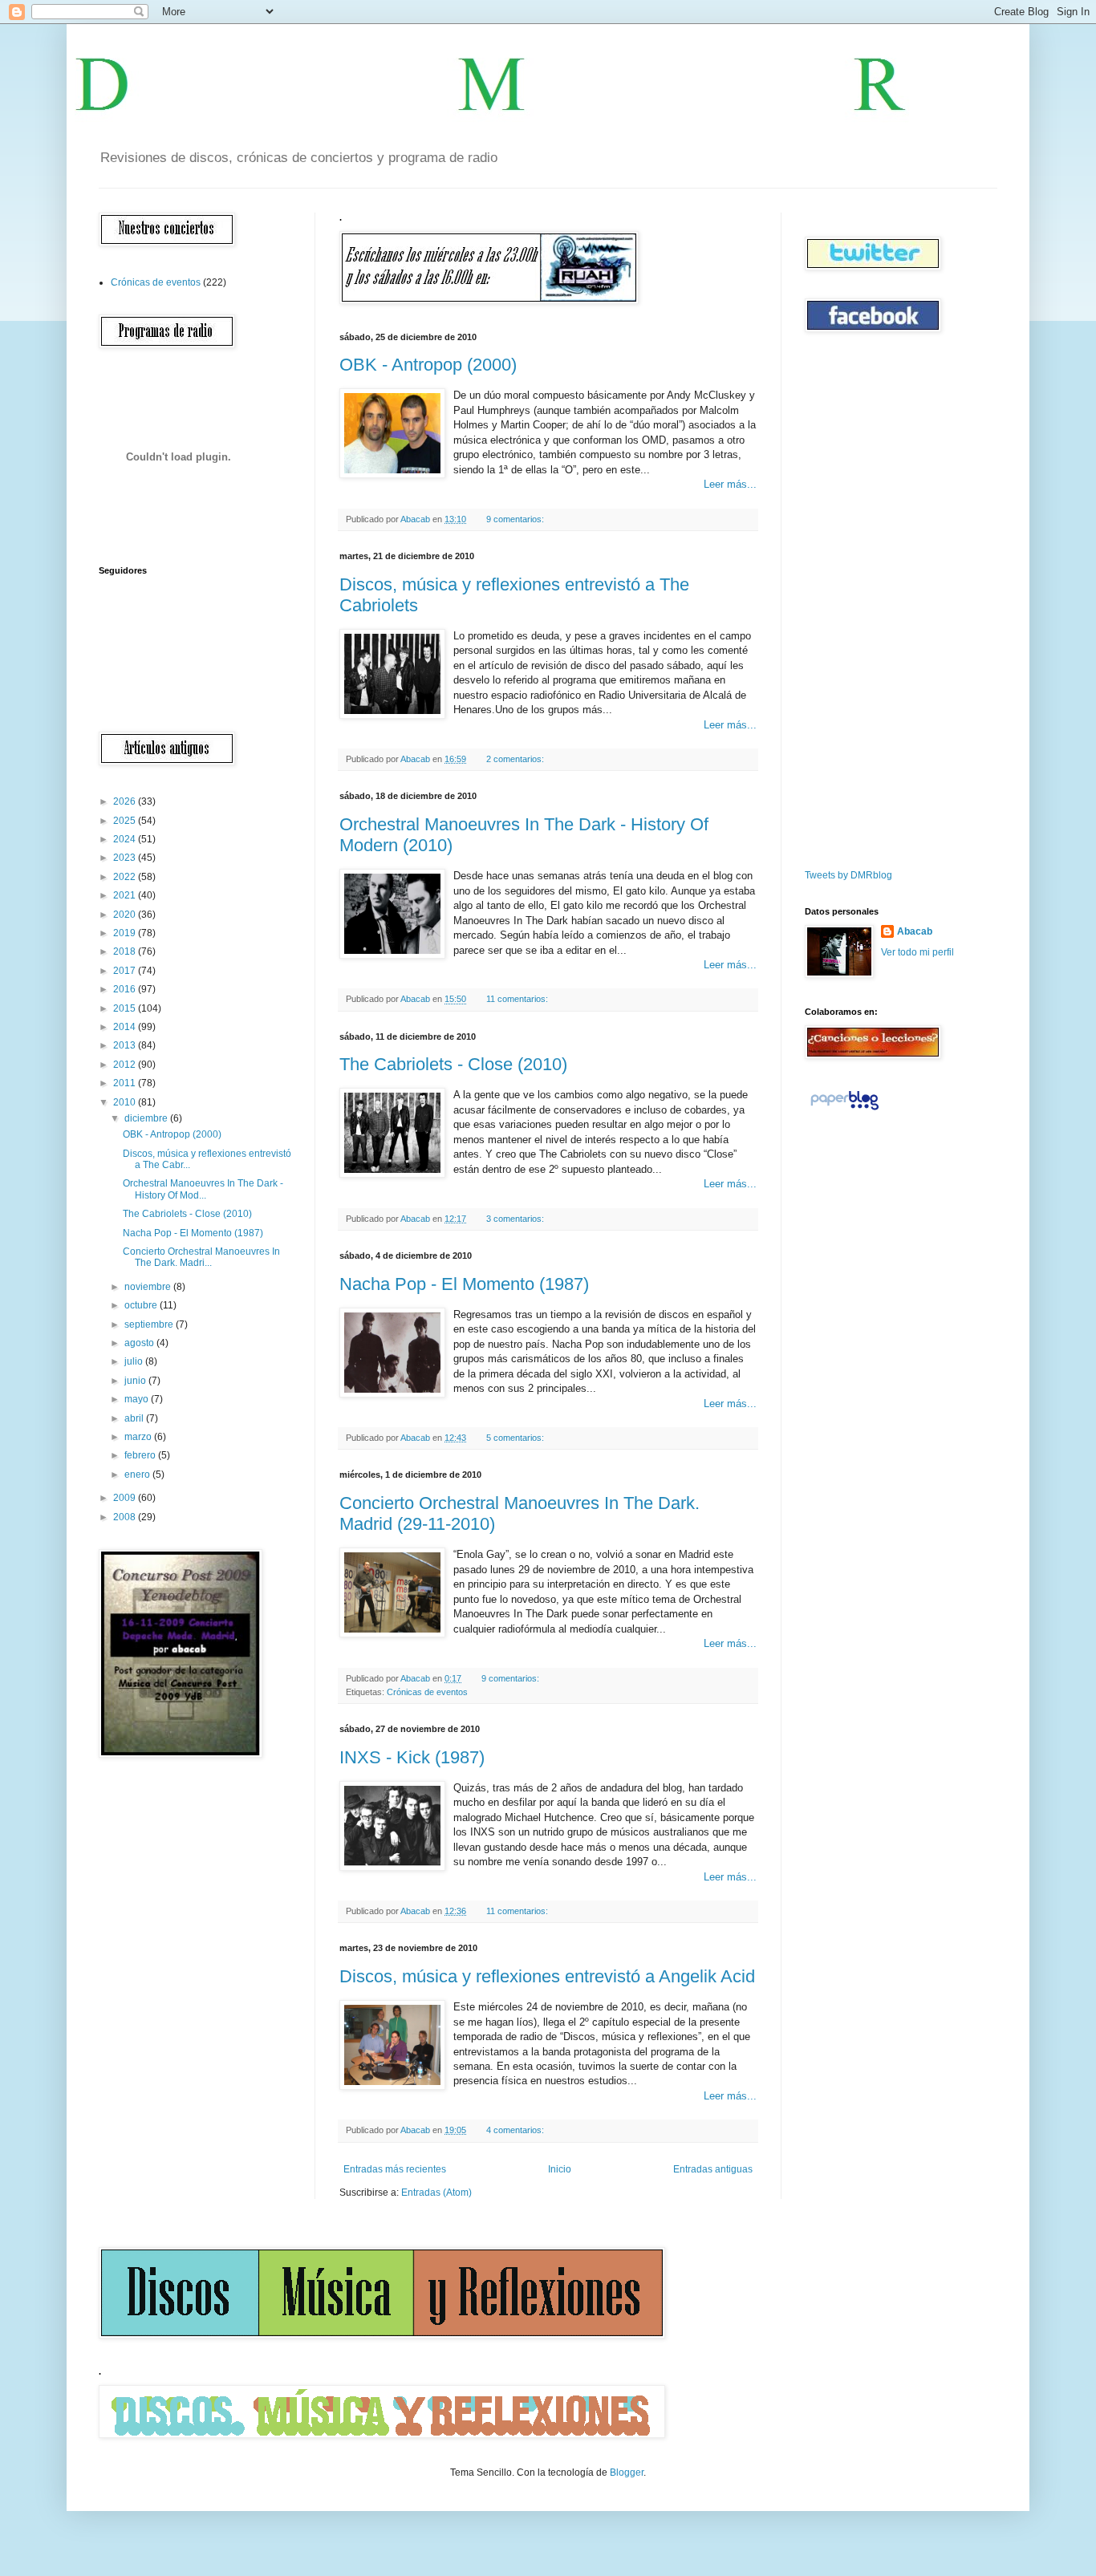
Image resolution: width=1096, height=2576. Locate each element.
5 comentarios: (516, 1438)
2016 (126, 989)
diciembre (147, 1118)
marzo (139, 1437)
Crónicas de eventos (427, 1692)
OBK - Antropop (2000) (428, 365)
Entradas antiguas (713, 2169)
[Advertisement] (853, 601)
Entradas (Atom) (436, 2193)
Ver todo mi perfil (917, 952)
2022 (126, 877)
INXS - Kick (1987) (412, 1757)
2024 (126, 839)
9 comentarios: (516, 519)
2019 (126, 933)
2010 (126, 1102)
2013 (126, 1045)
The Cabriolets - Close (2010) (453, 1064)
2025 (126, 821)
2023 (126, 858)
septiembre (150, 1325)
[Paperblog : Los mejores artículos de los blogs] (844, 1110)
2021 (126, 895)
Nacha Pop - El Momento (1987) (464, 1284)
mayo (138, 1399)
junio (136, 1381)
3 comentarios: (516, 1219)
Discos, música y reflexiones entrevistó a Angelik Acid (547, 1976)
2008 (126, 1517)
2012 (126, 1065)
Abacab (915, 931)
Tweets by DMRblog (848, 875)
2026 (126, 801)
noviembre (149, 1287)
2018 (126, 951)
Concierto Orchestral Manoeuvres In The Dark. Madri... (201, 1257)
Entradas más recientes (395, 2169)
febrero (141, 1455)
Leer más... (730, 484)
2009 (126, 1498)
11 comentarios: (518, 999)
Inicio (560, 2169)
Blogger (627, 2473)
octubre (142, 1305)
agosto (140, 1343)
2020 (126, 915)
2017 (126, 971)
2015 (126, 1008)
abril (135, 1418)
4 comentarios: (516, 2130)
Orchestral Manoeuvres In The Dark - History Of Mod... (203, 1189)
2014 (126, 1027)
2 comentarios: (516, 759)
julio (135, 1361)
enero (138, 1475)
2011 (126, 1083)
